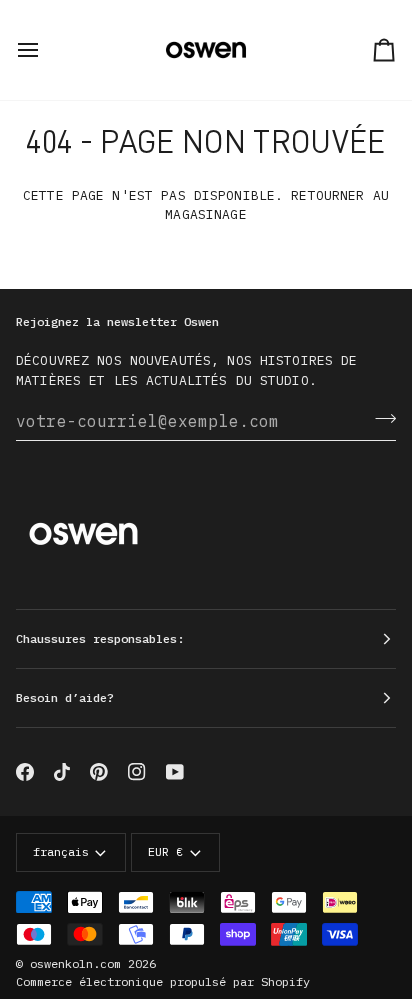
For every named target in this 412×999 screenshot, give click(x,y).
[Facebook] (25, 772)
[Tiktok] (62, 772)
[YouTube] (175, 772)
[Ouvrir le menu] (46, 50)
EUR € (165, 851)
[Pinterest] (99, 772)
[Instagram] (137, 772)
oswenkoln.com (75, 963)
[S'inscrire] (379, 418)
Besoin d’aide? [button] (65, 697)
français (61, 851)
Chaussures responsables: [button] (100, 638)
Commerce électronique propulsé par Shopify (163, 981)
